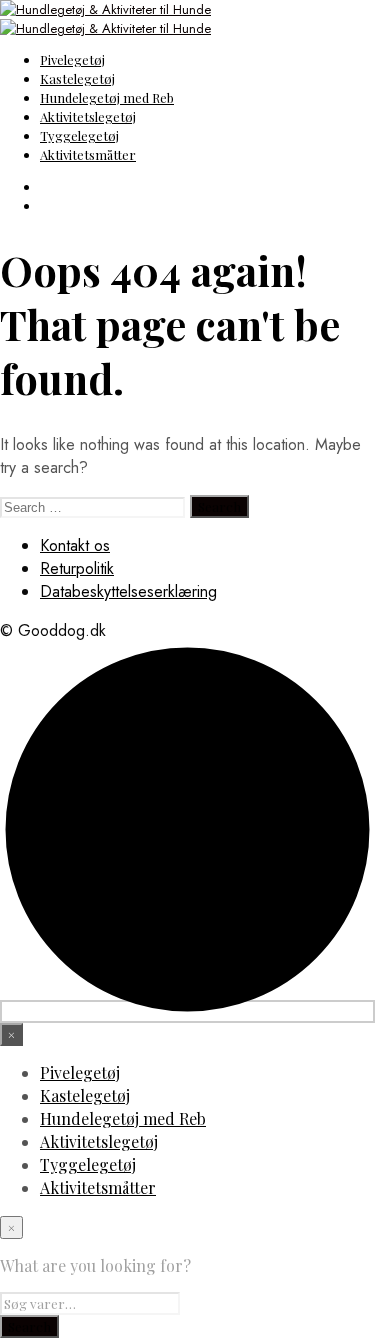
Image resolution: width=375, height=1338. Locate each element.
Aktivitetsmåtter (88, 154)
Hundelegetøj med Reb (107, 97)
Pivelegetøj (72, 59)
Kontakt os (75, 545)
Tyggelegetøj (79, 135)
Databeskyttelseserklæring (128, 591)
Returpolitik (77, 568)
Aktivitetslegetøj (88, 116)
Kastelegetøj (77, 78)
